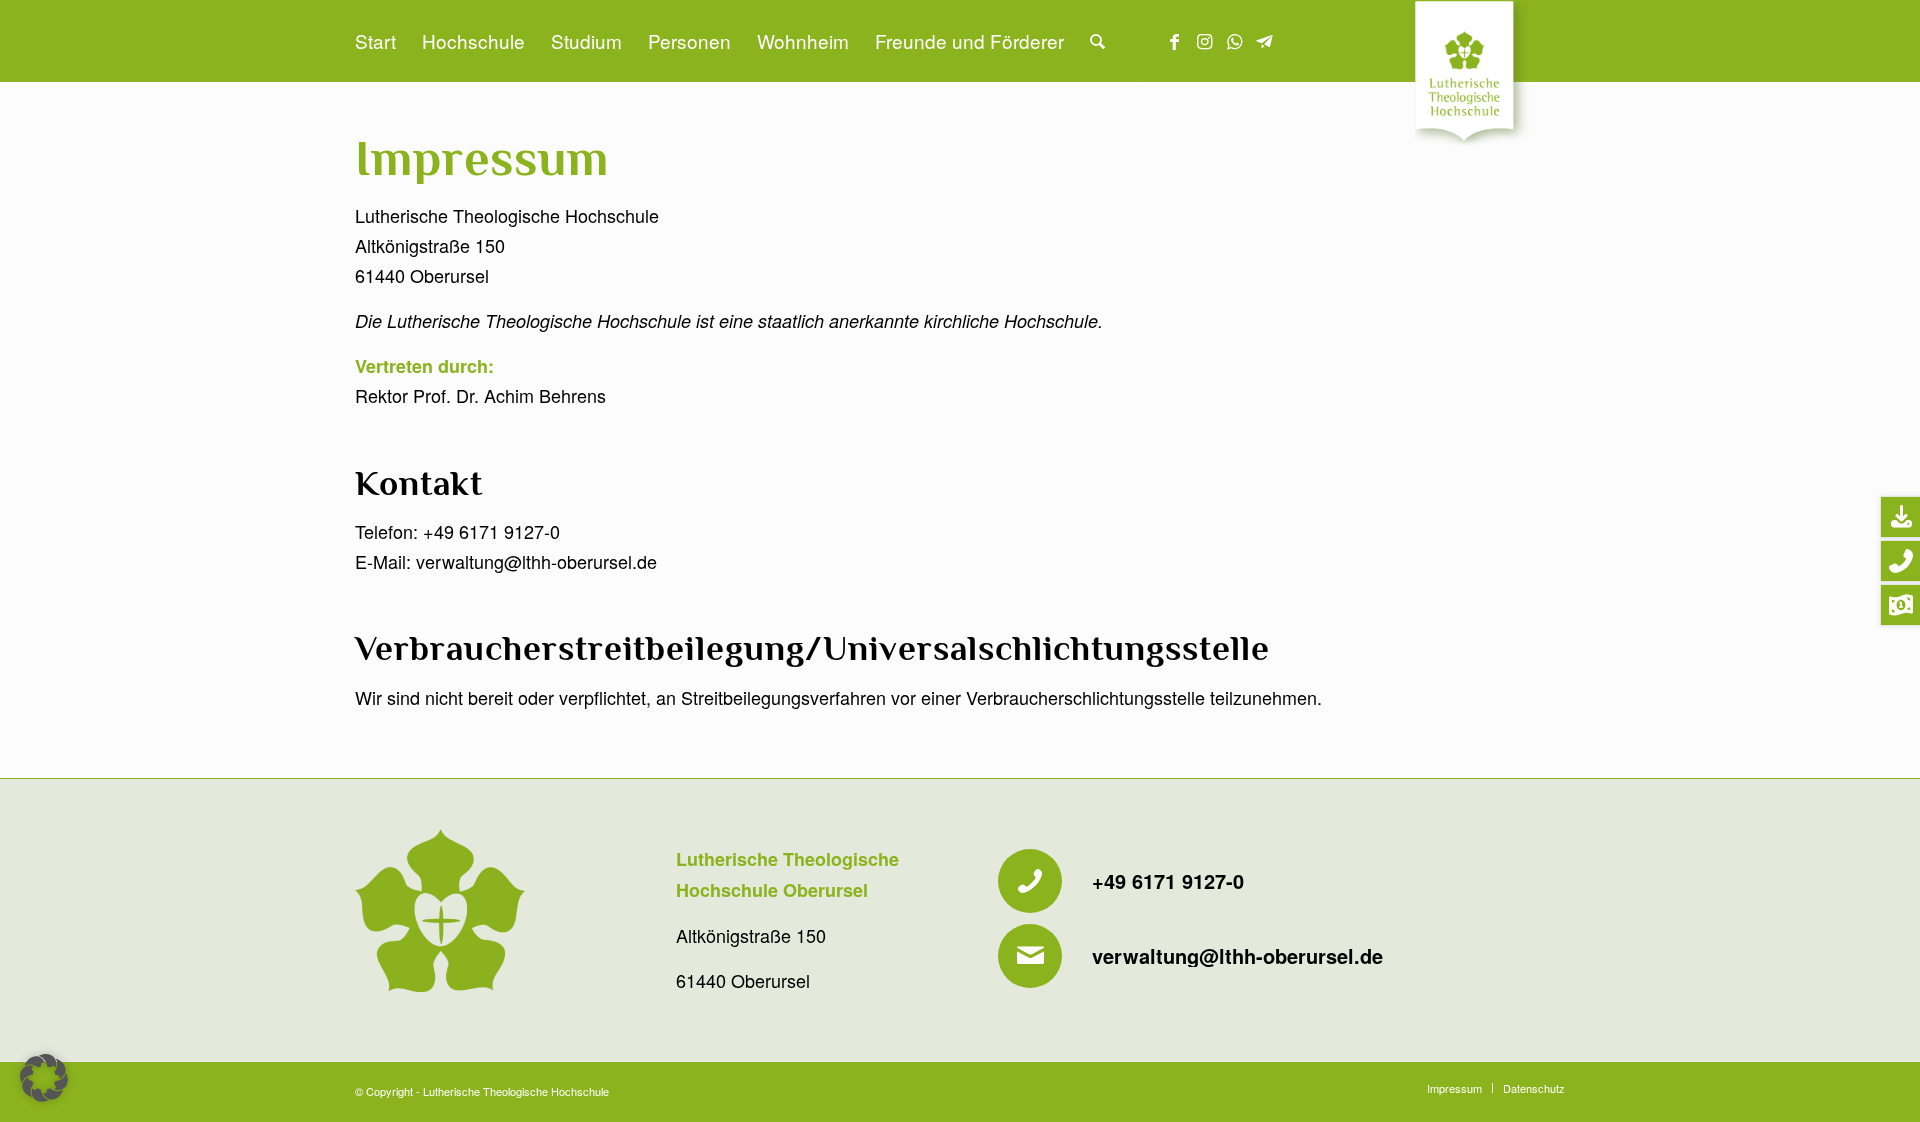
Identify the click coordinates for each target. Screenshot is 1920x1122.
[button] (44, 1078)
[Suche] (1097, 41)
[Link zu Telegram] (1265, 40)
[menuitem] (375, 41)
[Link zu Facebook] (1175, 40)
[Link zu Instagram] (1205, 40)
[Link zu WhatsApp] (1235, 40)
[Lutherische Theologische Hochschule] (1490, 76)
